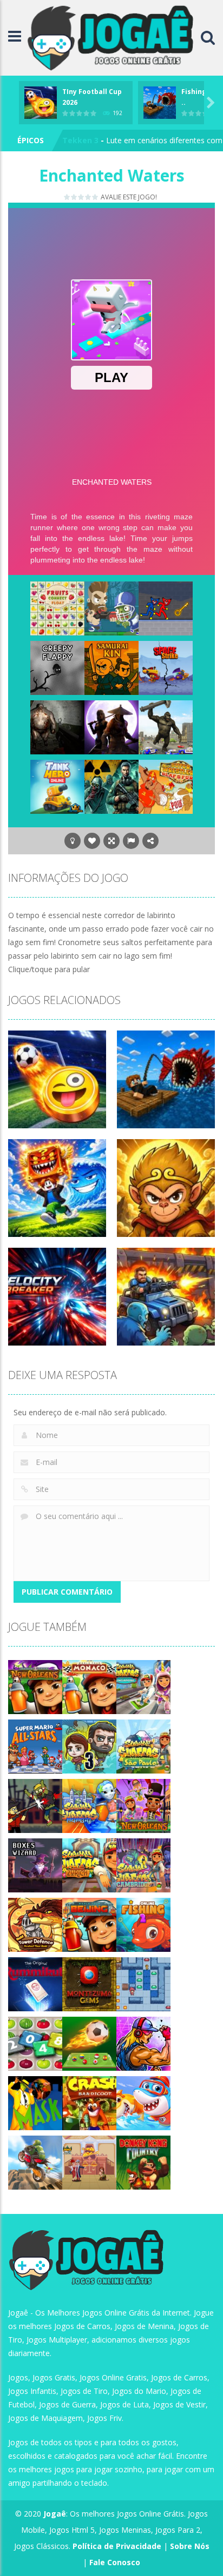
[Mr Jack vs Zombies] (35, 1805)
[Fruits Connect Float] (57, 608)
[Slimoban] (143, 1983)
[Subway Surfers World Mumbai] (89, 1805)
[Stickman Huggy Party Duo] (166, 608)
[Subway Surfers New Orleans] (143, 1805)
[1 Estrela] (67, 197)
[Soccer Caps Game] (89, 2043)
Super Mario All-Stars (103, 140)
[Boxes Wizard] (35, 1865)
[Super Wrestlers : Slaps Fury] (166, 786)
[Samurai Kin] (111, 667)
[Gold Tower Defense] (35, 1924)
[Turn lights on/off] (73, 841)
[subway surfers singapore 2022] (143, 1686)
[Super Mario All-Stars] (35, 1746)
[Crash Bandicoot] (89, 2102)
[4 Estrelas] (88, 197)
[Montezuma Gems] (89, 1983)
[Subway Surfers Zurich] (89, 1865)
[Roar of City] (143, 2043)
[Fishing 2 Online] (143, 1924)
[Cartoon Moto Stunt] (35, 2162)
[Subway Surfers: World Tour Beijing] (89, 1924)
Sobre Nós (190, 2546)
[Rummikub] (35, 1983)
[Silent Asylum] (57, 727)
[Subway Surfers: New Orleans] (35, 1686)
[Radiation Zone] (111, 786)
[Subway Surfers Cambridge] (143, 1865)
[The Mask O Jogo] (35, 2102)
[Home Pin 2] (89, 2162)
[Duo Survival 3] (89, 1746)
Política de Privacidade (117, 2546)
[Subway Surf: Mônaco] (89, 1686)
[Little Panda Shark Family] (143, 2102)
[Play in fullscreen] (111, 841)
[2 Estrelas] (74, 197)
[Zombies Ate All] (111, 608)
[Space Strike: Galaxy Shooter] (166, 667)
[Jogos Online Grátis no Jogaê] (114, 37)
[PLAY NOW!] (41, 101)
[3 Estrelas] (81, 197)
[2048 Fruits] (35, 2043)
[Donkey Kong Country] (143, 2162)
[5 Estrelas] (96, 197)
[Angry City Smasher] (166, 727)
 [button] (131, 841)
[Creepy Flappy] (57, 667)
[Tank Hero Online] (57, 786)
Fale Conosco (115, 2562)
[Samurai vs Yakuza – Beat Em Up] (111, 727)
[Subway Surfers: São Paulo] (143, 1746)
